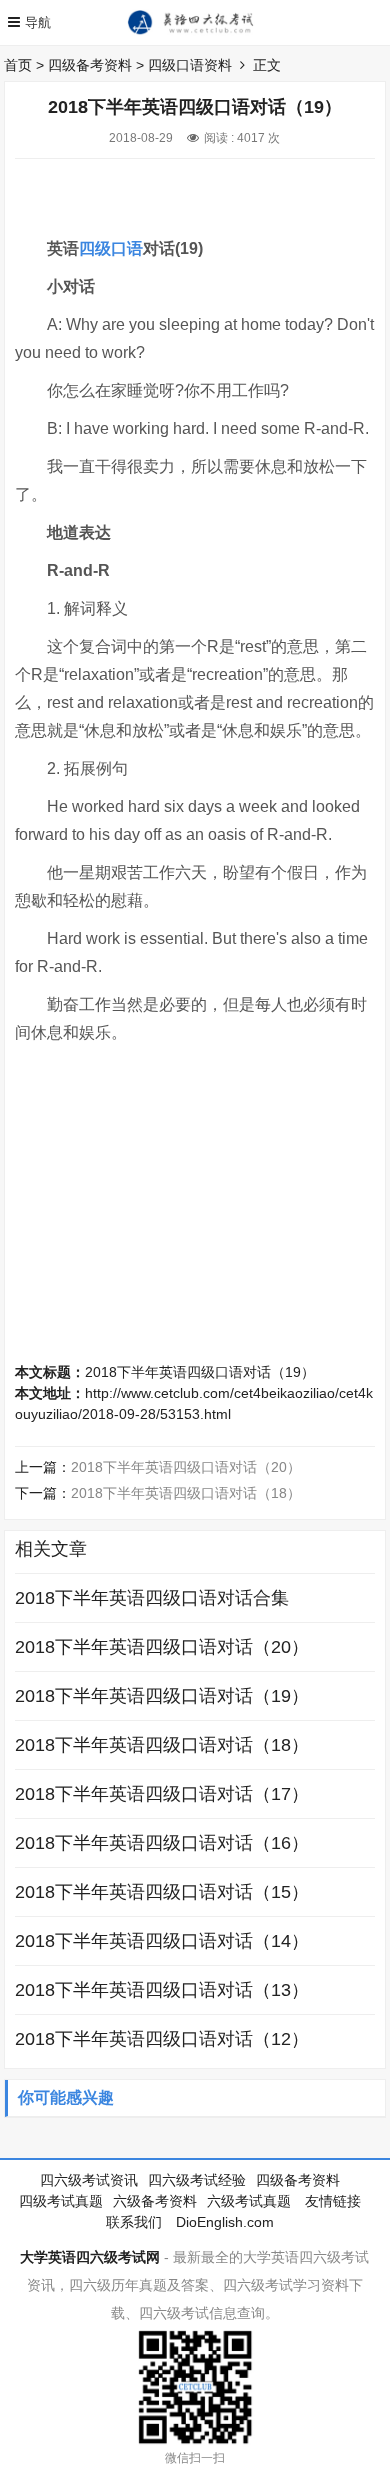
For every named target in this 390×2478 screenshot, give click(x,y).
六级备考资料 (155, 2201)
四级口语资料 (190, 65)
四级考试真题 (61, 2201)
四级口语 (111, 248)
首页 (18, 65)
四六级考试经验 (197, 2180)
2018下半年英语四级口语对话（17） (162, 1794)
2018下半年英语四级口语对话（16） (162, 1843)
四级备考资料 (90, 65)
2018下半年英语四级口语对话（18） (186, 1493)
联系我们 (134, 2222)
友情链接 (333, 2201)
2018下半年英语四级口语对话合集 (152, 1598)
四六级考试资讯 (89, 2180)
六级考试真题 (249, 2201)
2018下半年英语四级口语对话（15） (162, 1892)
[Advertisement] (202, 189)
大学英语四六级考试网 (90, 2257)
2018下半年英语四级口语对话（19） (200, 1372)
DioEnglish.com (225, 2222)
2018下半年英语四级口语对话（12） (162, 2039)
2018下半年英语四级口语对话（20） (186, 1467)
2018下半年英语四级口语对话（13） (162, 1990)
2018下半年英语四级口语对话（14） (162, 1941)
